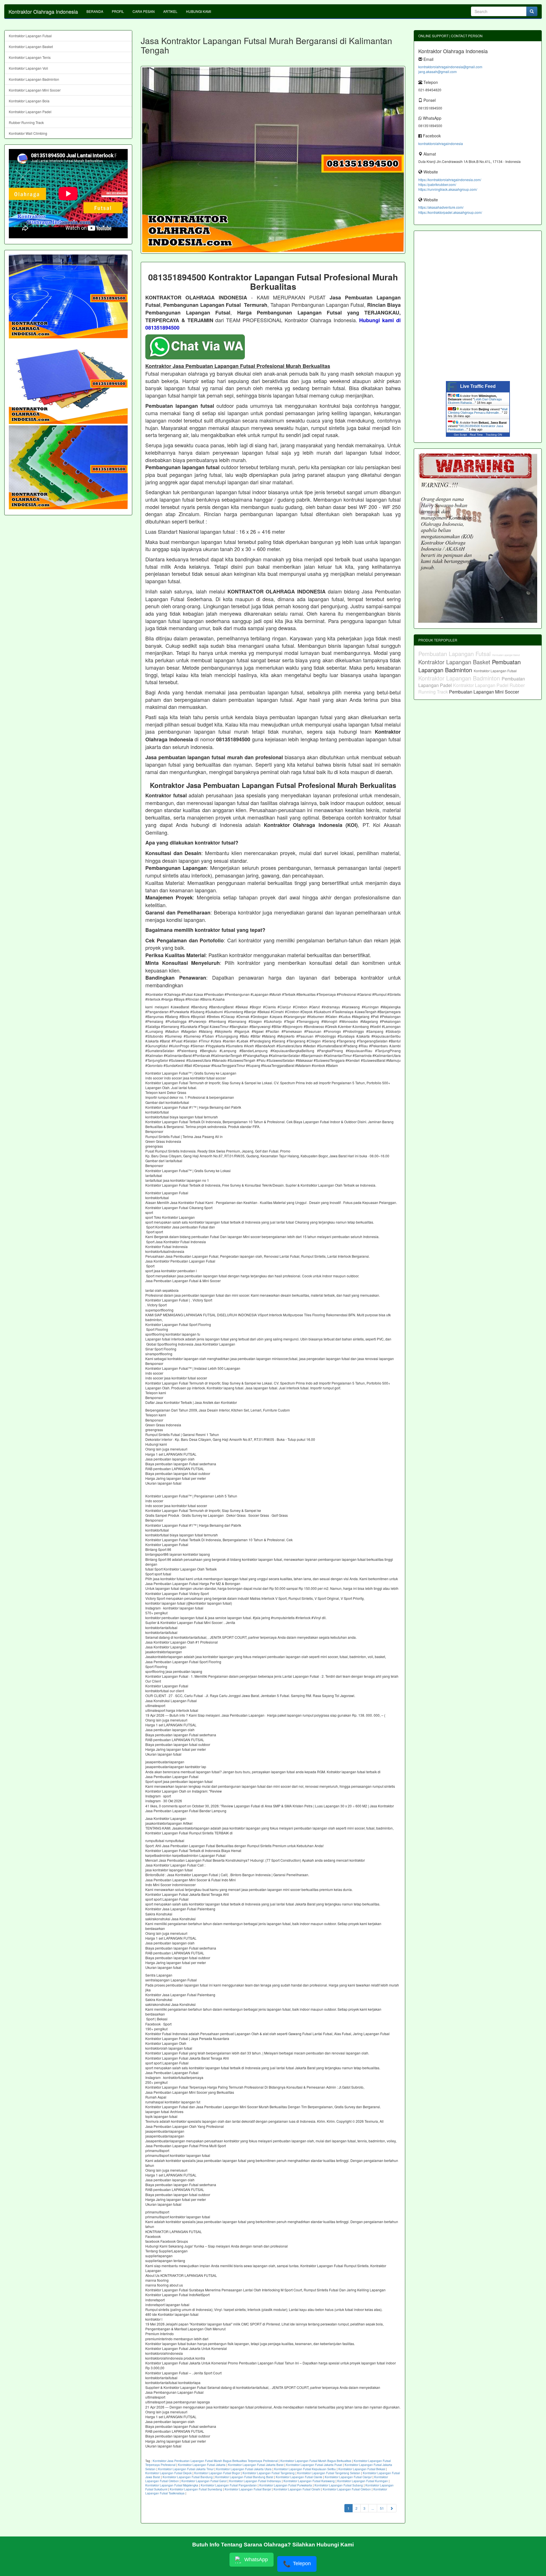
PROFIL (118, 11)
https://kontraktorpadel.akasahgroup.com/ (450, 212)
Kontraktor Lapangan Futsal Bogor (217, 2473)
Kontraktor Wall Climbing (28, 133)
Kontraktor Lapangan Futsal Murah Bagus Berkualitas (316, 2461)
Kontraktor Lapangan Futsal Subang (339, 2485)
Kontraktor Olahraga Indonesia (43, 11)
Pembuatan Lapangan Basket (506, 655)
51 (382, 2508)
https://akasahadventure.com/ (441, 207)
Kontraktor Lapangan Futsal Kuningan (363, 2481)
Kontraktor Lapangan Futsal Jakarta (202, 2465)
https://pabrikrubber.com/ (437, 184)
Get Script (460, 435)
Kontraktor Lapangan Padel (30, 112)
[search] (532, 11)
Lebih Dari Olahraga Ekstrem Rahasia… (475, 401)
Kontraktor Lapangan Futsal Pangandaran (229, 2485)
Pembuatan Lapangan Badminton (470, 666)
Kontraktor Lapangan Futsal (30, 36)
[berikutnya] (392, 2508)
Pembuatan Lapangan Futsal (455, 654)
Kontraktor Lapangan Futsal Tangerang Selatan (329, 2473)
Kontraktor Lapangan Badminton (34, 79)
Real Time (476, 435)
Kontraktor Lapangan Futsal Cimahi (297, 2489)
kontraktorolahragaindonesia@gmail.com (450, 67)
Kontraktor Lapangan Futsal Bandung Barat (244, 2477)
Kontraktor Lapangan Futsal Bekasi (362, 2469)
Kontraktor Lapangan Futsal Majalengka (172, 2485)
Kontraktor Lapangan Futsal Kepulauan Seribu (305, 2469)
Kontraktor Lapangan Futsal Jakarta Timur (186, 2469)
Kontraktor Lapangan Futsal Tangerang (269, 2473)
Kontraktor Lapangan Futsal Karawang (309, 2481)
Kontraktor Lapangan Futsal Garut (204, 2481)
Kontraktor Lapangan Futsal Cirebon (347, 2489)
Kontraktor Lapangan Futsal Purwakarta (286, 2485)
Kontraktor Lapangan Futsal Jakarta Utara (244, 2469)
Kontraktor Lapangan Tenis (30, 57)
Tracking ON (494, 435)
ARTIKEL (170, 11)
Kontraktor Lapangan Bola (29, 101)
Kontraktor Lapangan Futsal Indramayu (255, 2481)
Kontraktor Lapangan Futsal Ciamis (299, 2477)
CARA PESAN (144, 11)
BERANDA (95, 11)
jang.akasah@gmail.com (438, 72)
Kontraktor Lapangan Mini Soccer (35, 90)
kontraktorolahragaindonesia (441, 143)
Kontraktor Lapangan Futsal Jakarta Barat (256, 2465)
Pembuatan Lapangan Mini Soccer (484, 692)
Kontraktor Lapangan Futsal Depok (168, 2473)
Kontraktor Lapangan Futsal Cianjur (348, 2477)
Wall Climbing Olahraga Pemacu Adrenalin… (478, 411)
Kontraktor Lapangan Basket (31, 46)
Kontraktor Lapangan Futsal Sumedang (196, 2489)
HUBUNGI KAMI (198, 11)
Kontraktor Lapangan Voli (28, 68)
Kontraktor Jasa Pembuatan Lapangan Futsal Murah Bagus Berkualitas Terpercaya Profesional (215, 2461)
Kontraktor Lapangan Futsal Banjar (248, 2489)
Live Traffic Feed (478, 386)
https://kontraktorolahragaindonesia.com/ (450, 180)
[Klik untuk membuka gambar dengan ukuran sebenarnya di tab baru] (273, 160)
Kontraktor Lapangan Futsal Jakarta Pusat (314, 2465)
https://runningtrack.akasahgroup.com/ (448, 189)
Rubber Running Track (26, 122)
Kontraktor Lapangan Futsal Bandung (188, 2477)
